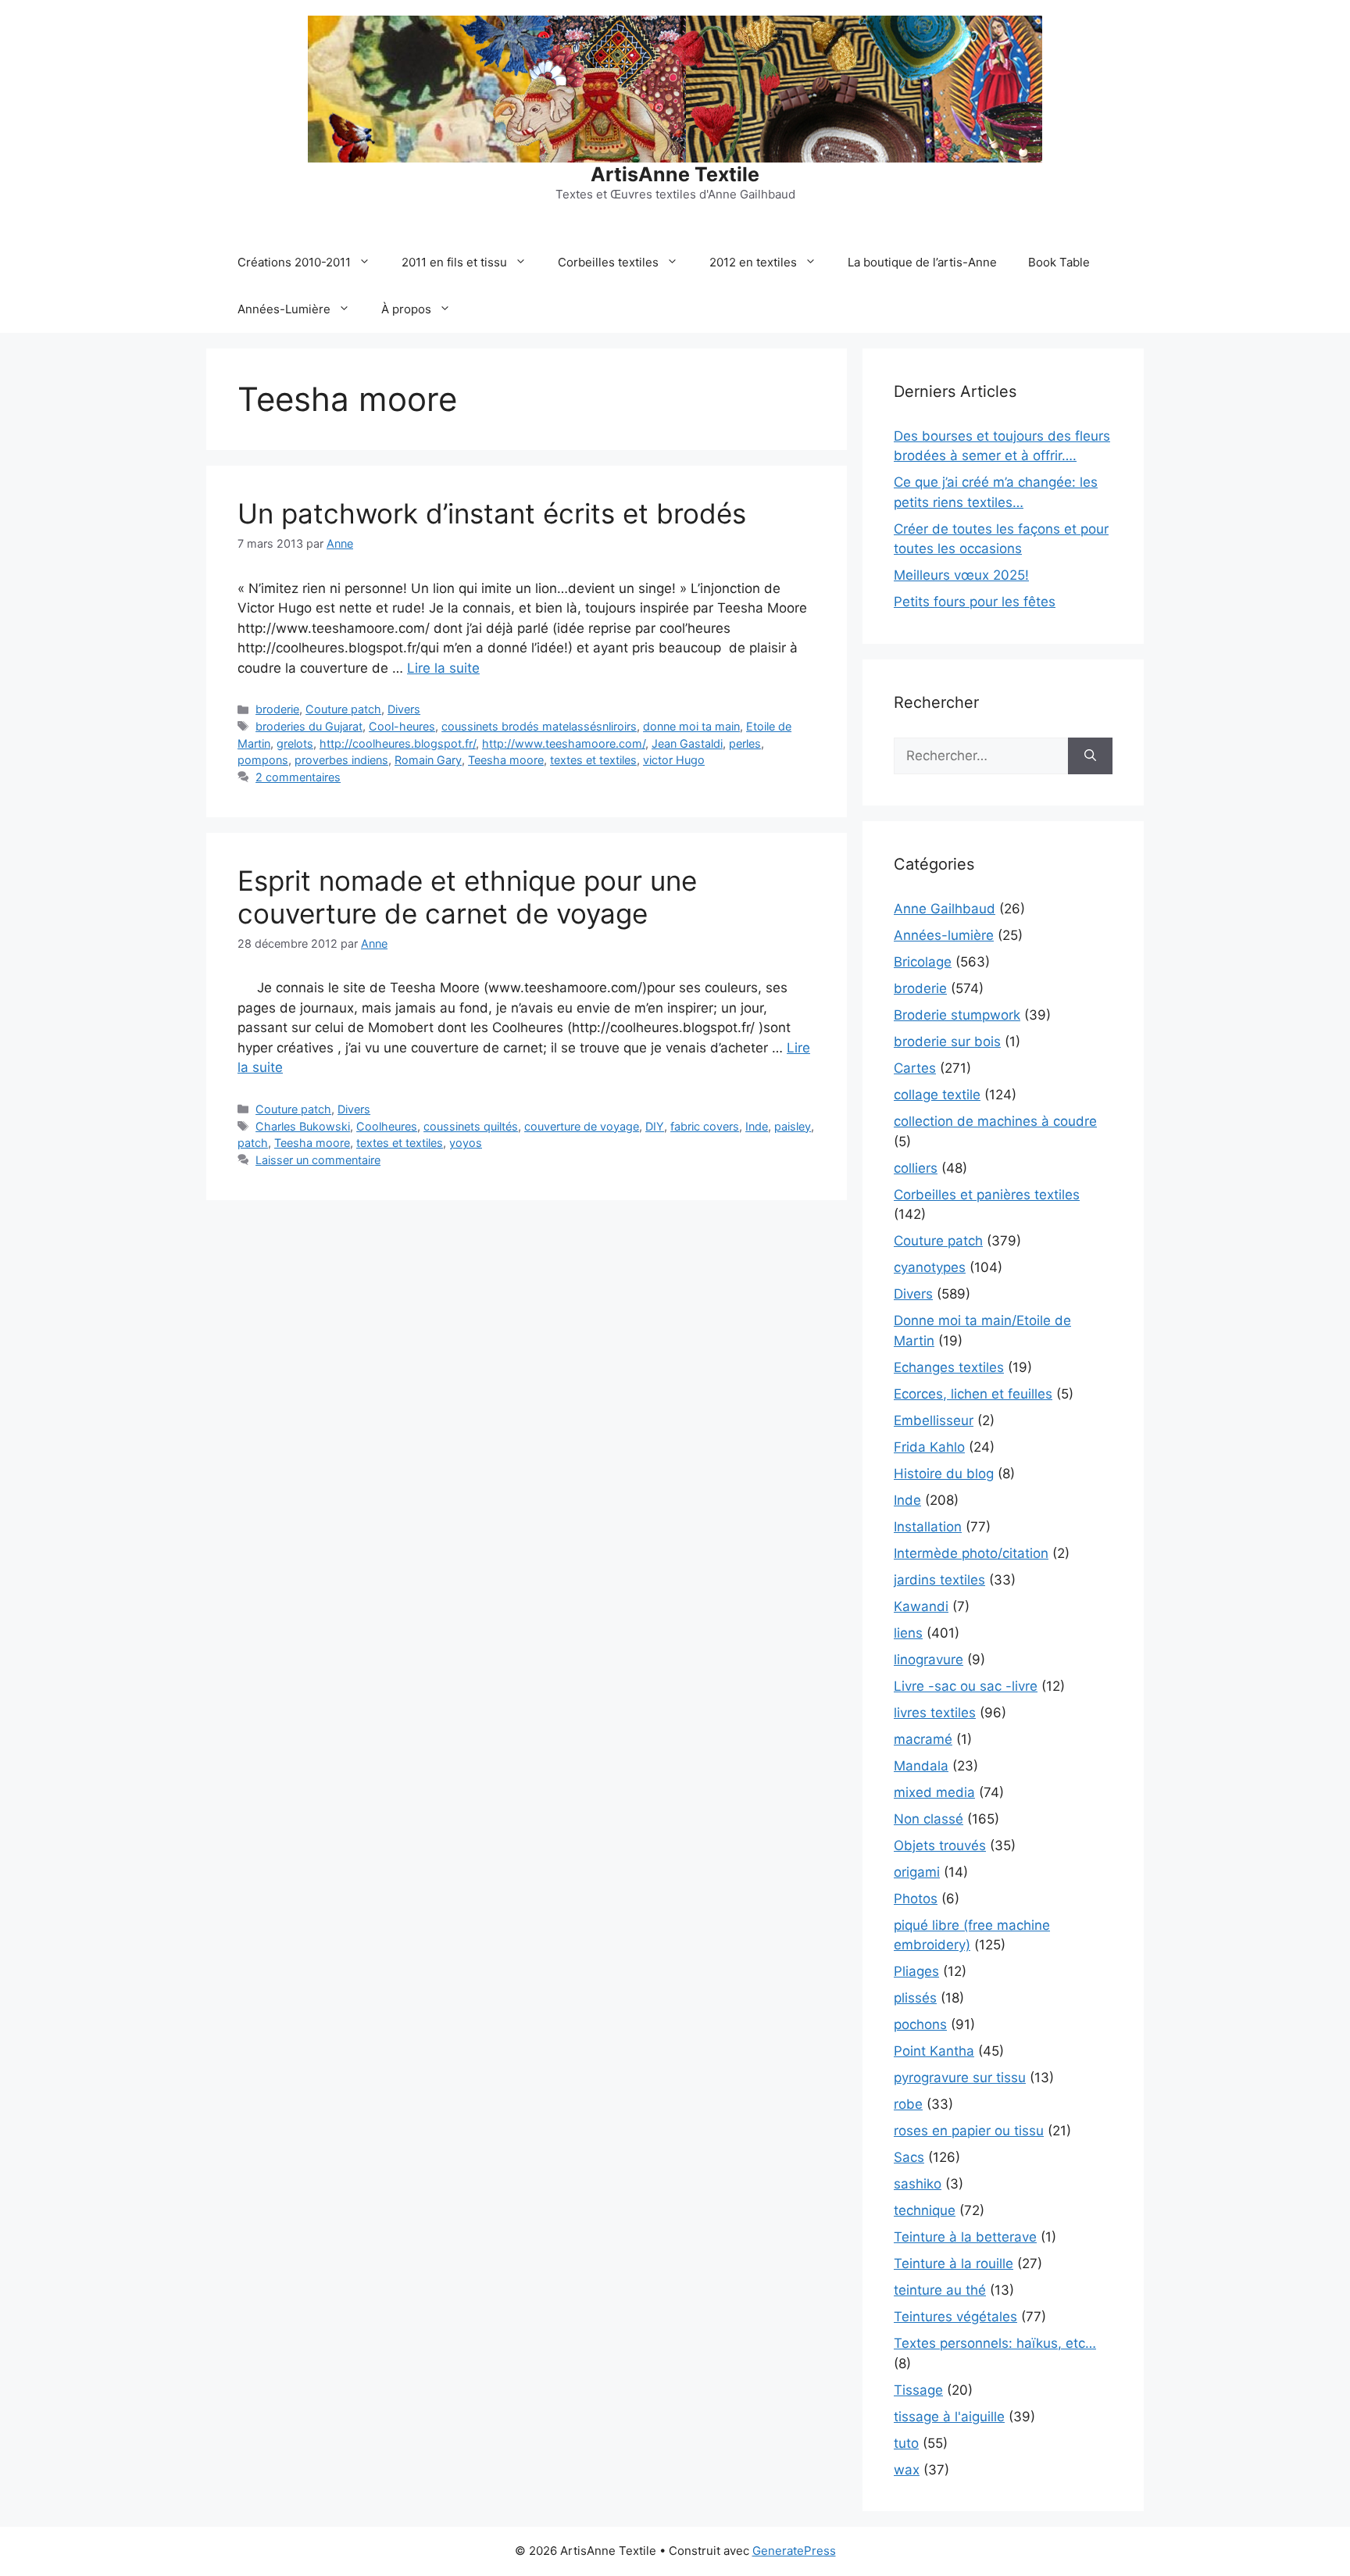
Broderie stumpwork (957, 1015)
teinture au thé (940, 2290)
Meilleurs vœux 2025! (961, 575)
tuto (906, 2443)
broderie (277, 709)
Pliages (916, 1971)
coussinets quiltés (471, 1126)
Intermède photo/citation (971, 1553)
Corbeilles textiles (608, 262)
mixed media (934, 1792)
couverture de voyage (582, 1126)
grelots (295, 743)
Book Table (1059, 262)
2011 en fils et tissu (454, 262)
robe (908, 2104)
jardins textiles (939, 1580)
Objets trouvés (940, 1845)
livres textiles (935, 1713)
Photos (916, 1899)
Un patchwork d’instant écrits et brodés (492, 513)
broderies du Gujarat (309, 726)
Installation (928, 1527)
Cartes (915, 1068)
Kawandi (921, 1606)
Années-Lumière (284, 309)
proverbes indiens (341, 760)
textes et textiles (593, 760)
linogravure (929, 1660)
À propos (406, 309)
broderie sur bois (947, 1041)
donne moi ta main (691, 726)
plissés (915, 1998)
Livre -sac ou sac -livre (966, 1686)
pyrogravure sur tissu (960, 2078)
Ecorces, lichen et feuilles (973, 1394)
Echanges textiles (949, 1367)
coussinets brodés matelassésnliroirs (539, 726)
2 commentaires (298, 777)
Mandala (921, 1766)
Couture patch (343, 709)
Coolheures (387, 1126)
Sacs (909, 2157)
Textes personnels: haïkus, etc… (995, 2343)
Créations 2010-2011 (294, 262)
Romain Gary (428, 760)
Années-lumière (944, 935)
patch (253, 1143)
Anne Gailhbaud (945, 909)
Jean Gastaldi (687, 743)
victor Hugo (674, 760)
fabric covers (705, 1126)
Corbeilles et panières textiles (987, 1195)
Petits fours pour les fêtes (975, 602)
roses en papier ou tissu (969, 2131)
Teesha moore (506, 760)
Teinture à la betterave (965, 2237)
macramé (923, 1739)
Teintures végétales (955, 2317)
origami (917, 1872)
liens (908, 1633)
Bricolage (923, 962)
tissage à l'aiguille (949, 2417)
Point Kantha (934, 2051)
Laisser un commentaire (318, 1160)
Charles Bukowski (303, 1126)
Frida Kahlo (929, 1447)
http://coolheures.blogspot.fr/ (398, 743)
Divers (404, 709)
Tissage (918, 2390)
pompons (263, 760)
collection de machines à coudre (995, 1121)
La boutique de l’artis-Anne (922, 262)
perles (745, 743)
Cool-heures (402, 726)
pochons (920, 2024)
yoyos (466, 1143)
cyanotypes (930, 1267)
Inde (757, 1126)
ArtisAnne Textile (675, 174)
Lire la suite (443, 668)
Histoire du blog (944, 1474)
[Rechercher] (1090, 756)
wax (907, 2470)
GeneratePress (794, 2551)
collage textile (937, 1095)
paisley (793, 1126)
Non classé (929, 1819)
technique (925, 2210)
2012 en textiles (753, 262)
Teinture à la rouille (954, 2263)
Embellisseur (934, 1420)
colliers (916, 1168)
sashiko (918, 2184)
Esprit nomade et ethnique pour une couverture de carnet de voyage (467, 897)
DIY (655, 1126)
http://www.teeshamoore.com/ (564, 743)
